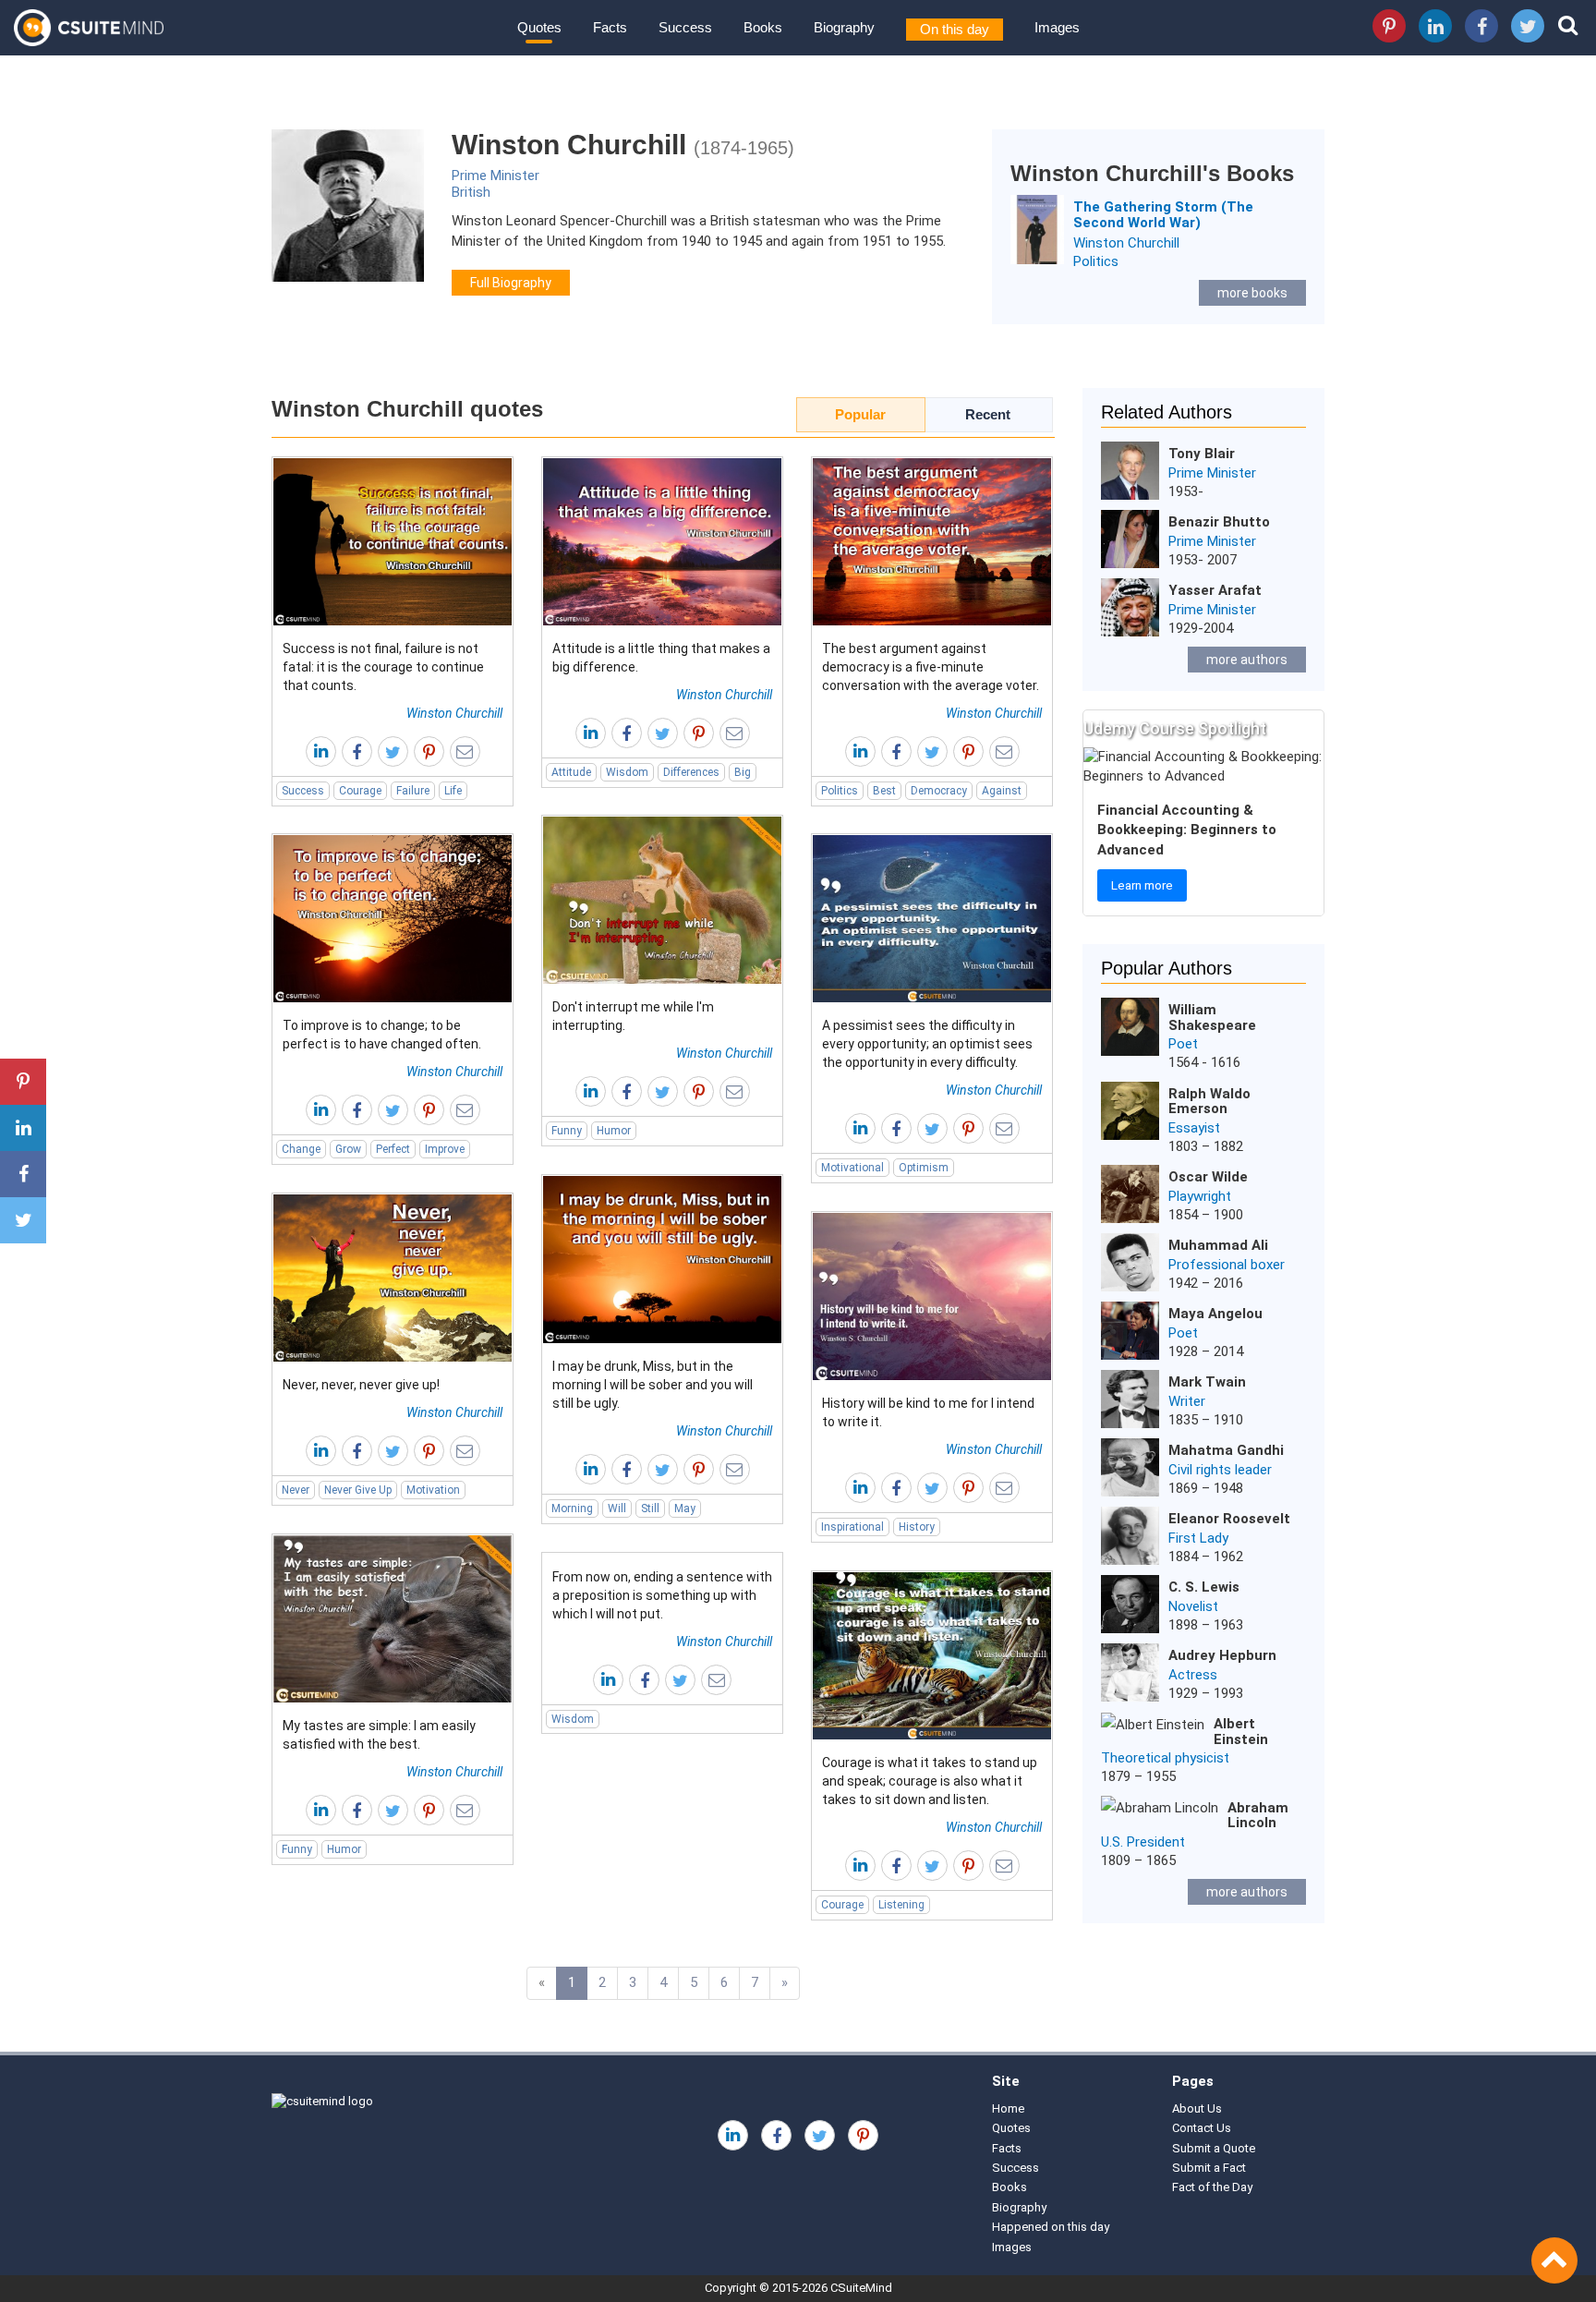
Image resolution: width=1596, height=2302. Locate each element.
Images (1057, 27)
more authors (1247, 660)
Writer (1187, 1401)
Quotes (539, 27)
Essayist (1194, 1128)
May (685, 1508)
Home (1008, 2108)
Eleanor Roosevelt (1229, 1519)
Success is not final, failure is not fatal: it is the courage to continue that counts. (383, 667)
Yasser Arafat (1215, 590)
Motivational (852, 1168)
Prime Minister (496, 176)
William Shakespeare (1212, 1018)
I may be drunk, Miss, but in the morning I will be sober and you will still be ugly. (653, 1385)
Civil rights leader (1220, 1470)
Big (743, 772)
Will (617, 1508)
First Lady (1198, 1538)
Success (685, 27)
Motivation (433, 1490)
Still (650, 1508)
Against (1002, 791)
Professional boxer (1227, 1265)
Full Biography (511, 283)
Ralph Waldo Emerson (1209, 1102)
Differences (691, 772)
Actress (1193, 1675)
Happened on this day (1051, 2227)
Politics (1096, 261)
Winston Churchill (1126, 243)
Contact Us (1202, 2128)
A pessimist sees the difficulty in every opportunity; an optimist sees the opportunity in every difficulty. (927, 1044)
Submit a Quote (1214, 2148)
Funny (567, 1131)
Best (884, 791)
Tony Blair (1202, 454)
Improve (445, 1149)
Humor (614, 1131)
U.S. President (1143, 1842)
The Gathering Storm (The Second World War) (1163, 215)
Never (296, 1490)
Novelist (1193, 1606)
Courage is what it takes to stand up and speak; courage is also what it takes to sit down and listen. (930, 1781)
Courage (360, 791)
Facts (610, 27)
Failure (413, 791)
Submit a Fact (1209, 2168)
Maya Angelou (1215, 1314)
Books (763, 27)
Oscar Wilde (1208, 1177)
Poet (1183, 1044)
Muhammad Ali (1218, 1245)
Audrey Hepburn (1222, 1655)
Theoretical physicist (1165, 1758)
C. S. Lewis (1204, 1587)
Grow (348, 1149)
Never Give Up (358, 1490)
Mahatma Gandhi (1226, 1450)
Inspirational (852, 1527)
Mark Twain (1207, 1382)
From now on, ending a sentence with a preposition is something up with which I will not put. (662, 1595)
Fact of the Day (1212, 2187)
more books (1252, 293)
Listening (901, 1905)
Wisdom (627, 772)
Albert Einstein (1241, 1732)
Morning (572, 1508)
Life (453, 791)
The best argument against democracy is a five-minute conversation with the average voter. (931, 667)
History (917, 1527)
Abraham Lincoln (1258, 1816)
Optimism (924, 1168)
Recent (988, 414)
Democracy (939, 791)
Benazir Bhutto (1219, 522)
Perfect (393, 1149)
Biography (844, 27)
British (471, 192)
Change (301, 1149)
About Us (1197, 2108)
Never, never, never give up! (361, 1385)
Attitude (571, 772)
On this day (955, 29)
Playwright (1200, 1196)
